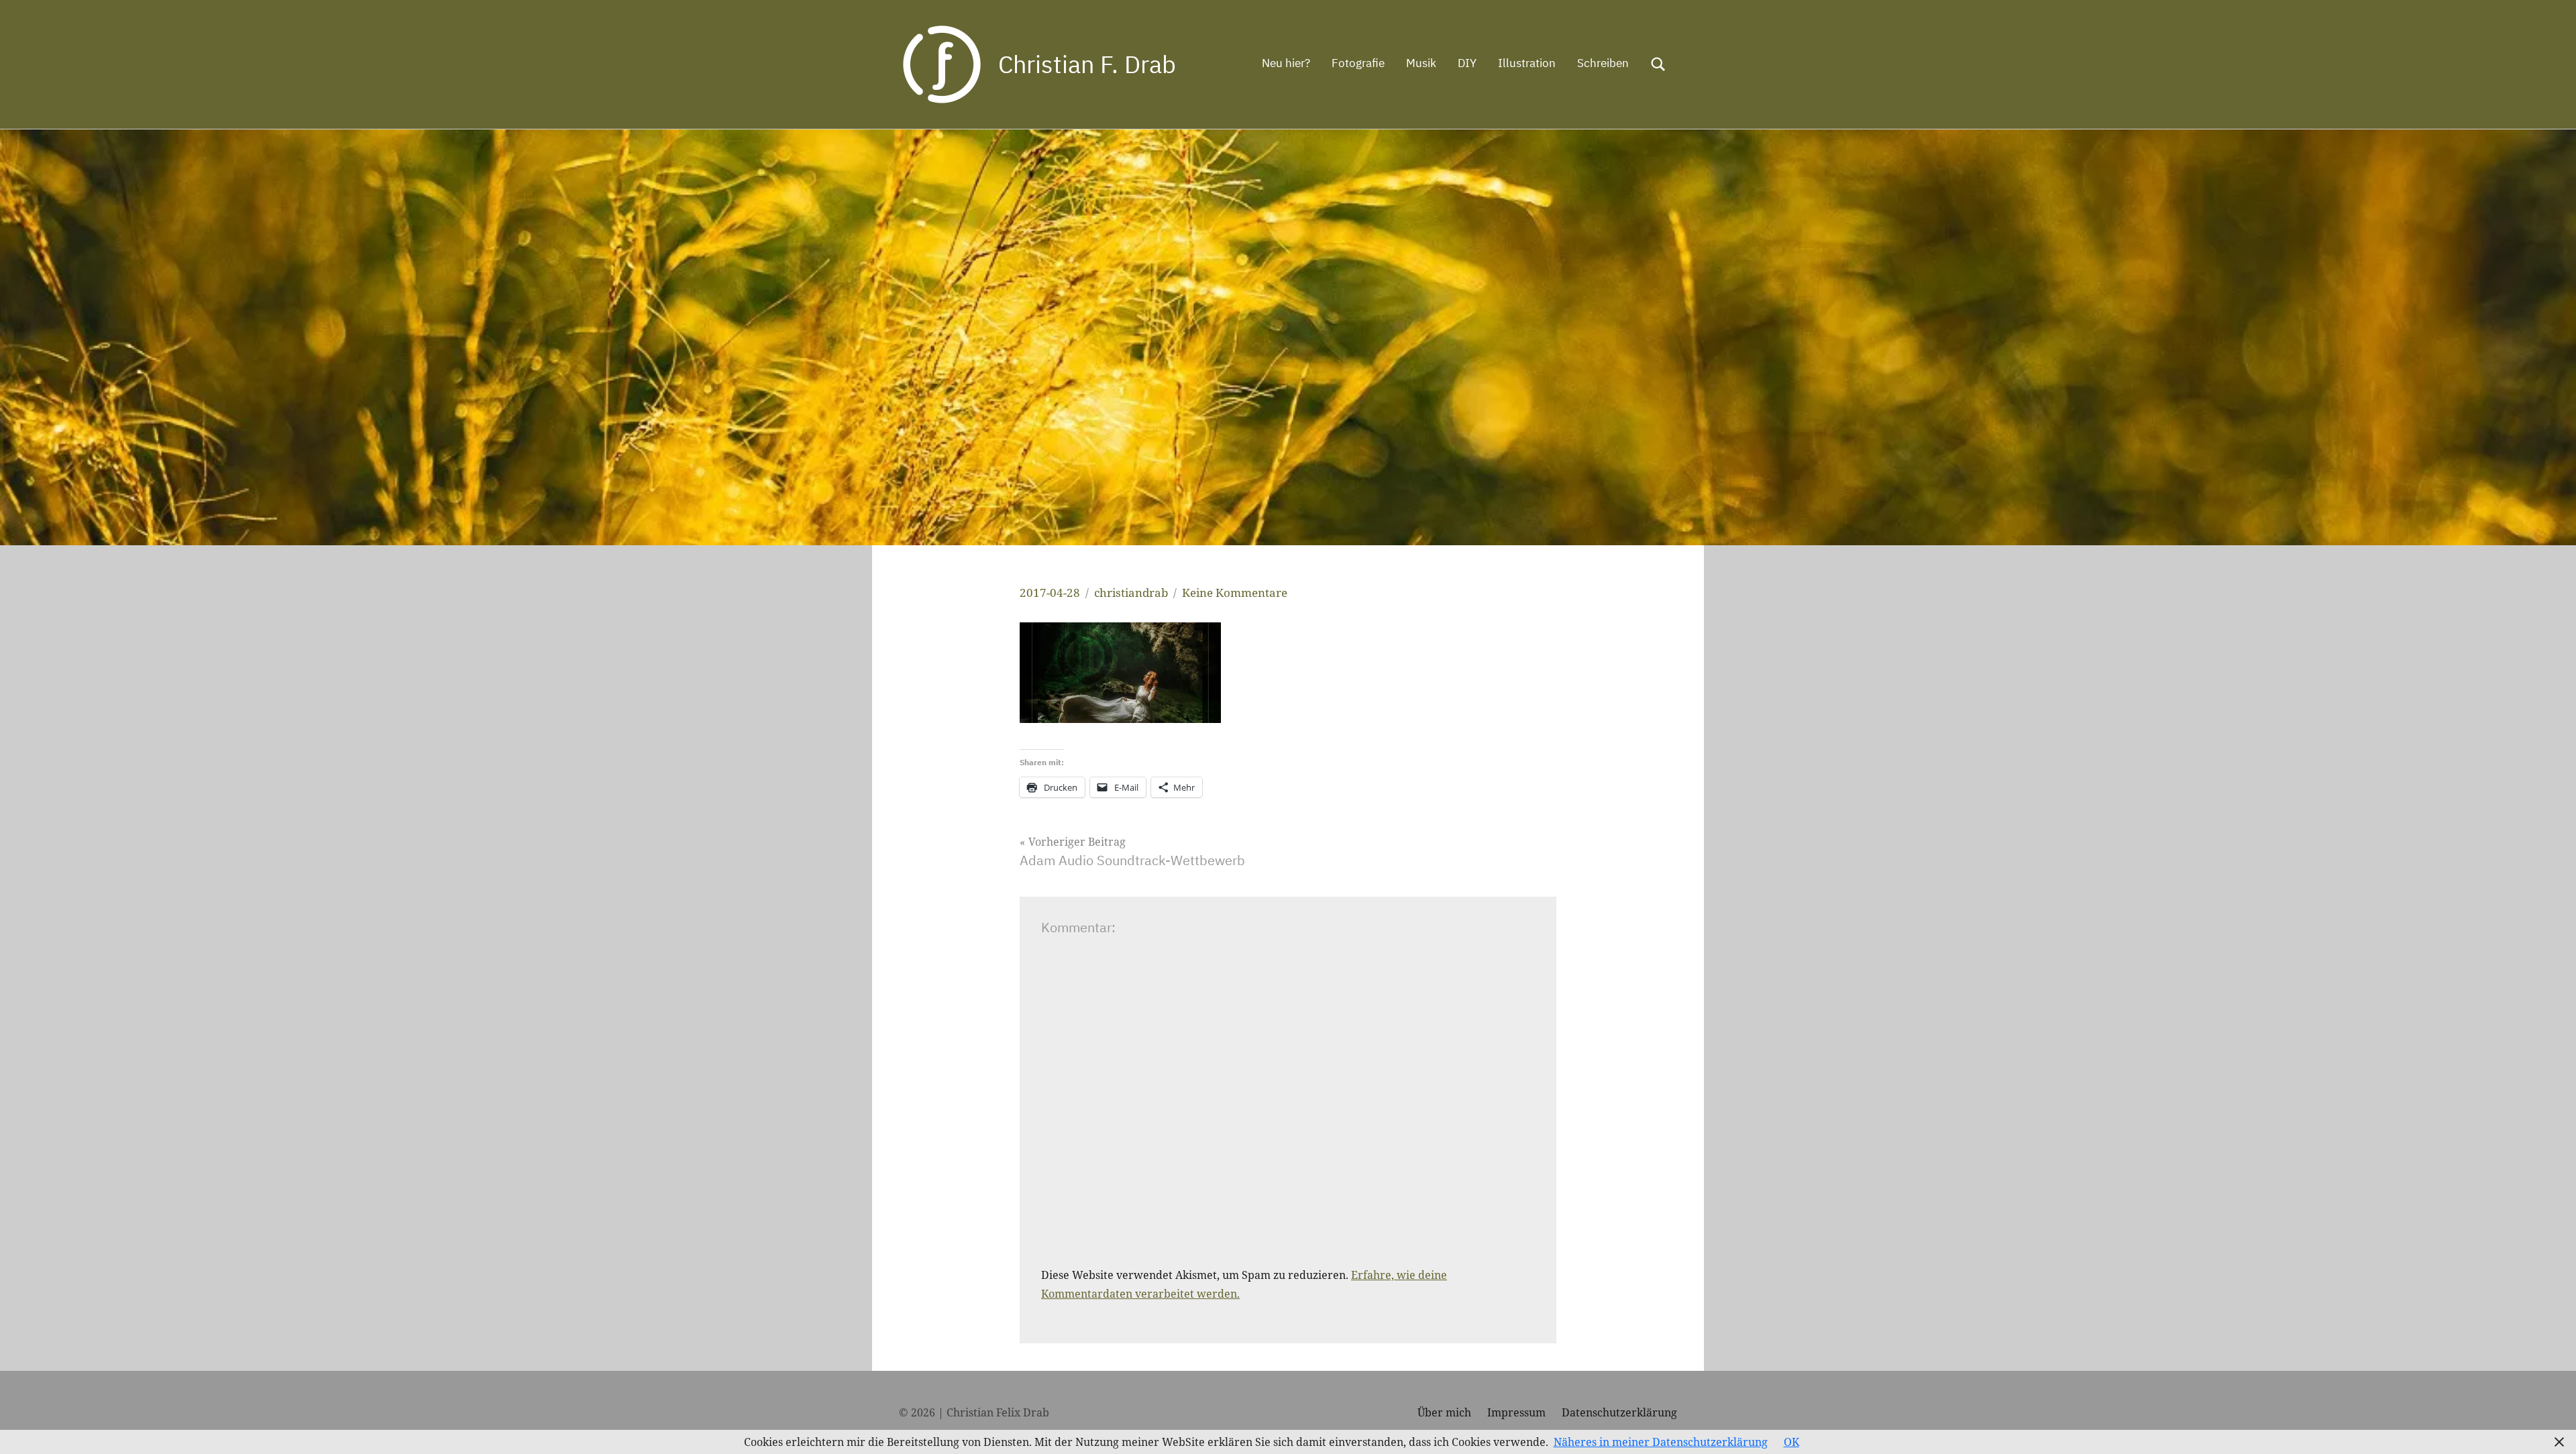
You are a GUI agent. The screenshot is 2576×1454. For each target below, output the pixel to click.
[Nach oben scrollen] (2548, 1427)
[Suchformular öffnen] (1658, 64)
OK (1791, 1442)
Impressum (1516, 1412)
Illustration (1527, 63)
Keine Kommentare (1235, 593)
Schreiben (1603, 63)
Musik (1421, 63)
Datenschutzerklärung (1619, 1412)
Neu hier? (1286, 63)
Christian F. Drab (1087, 64)
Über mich (1444, 1412)
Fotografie (1358, 63)
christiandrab (1131, 593)
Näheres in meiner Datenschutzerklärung (1661, 1442)
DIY (1467, 63)
